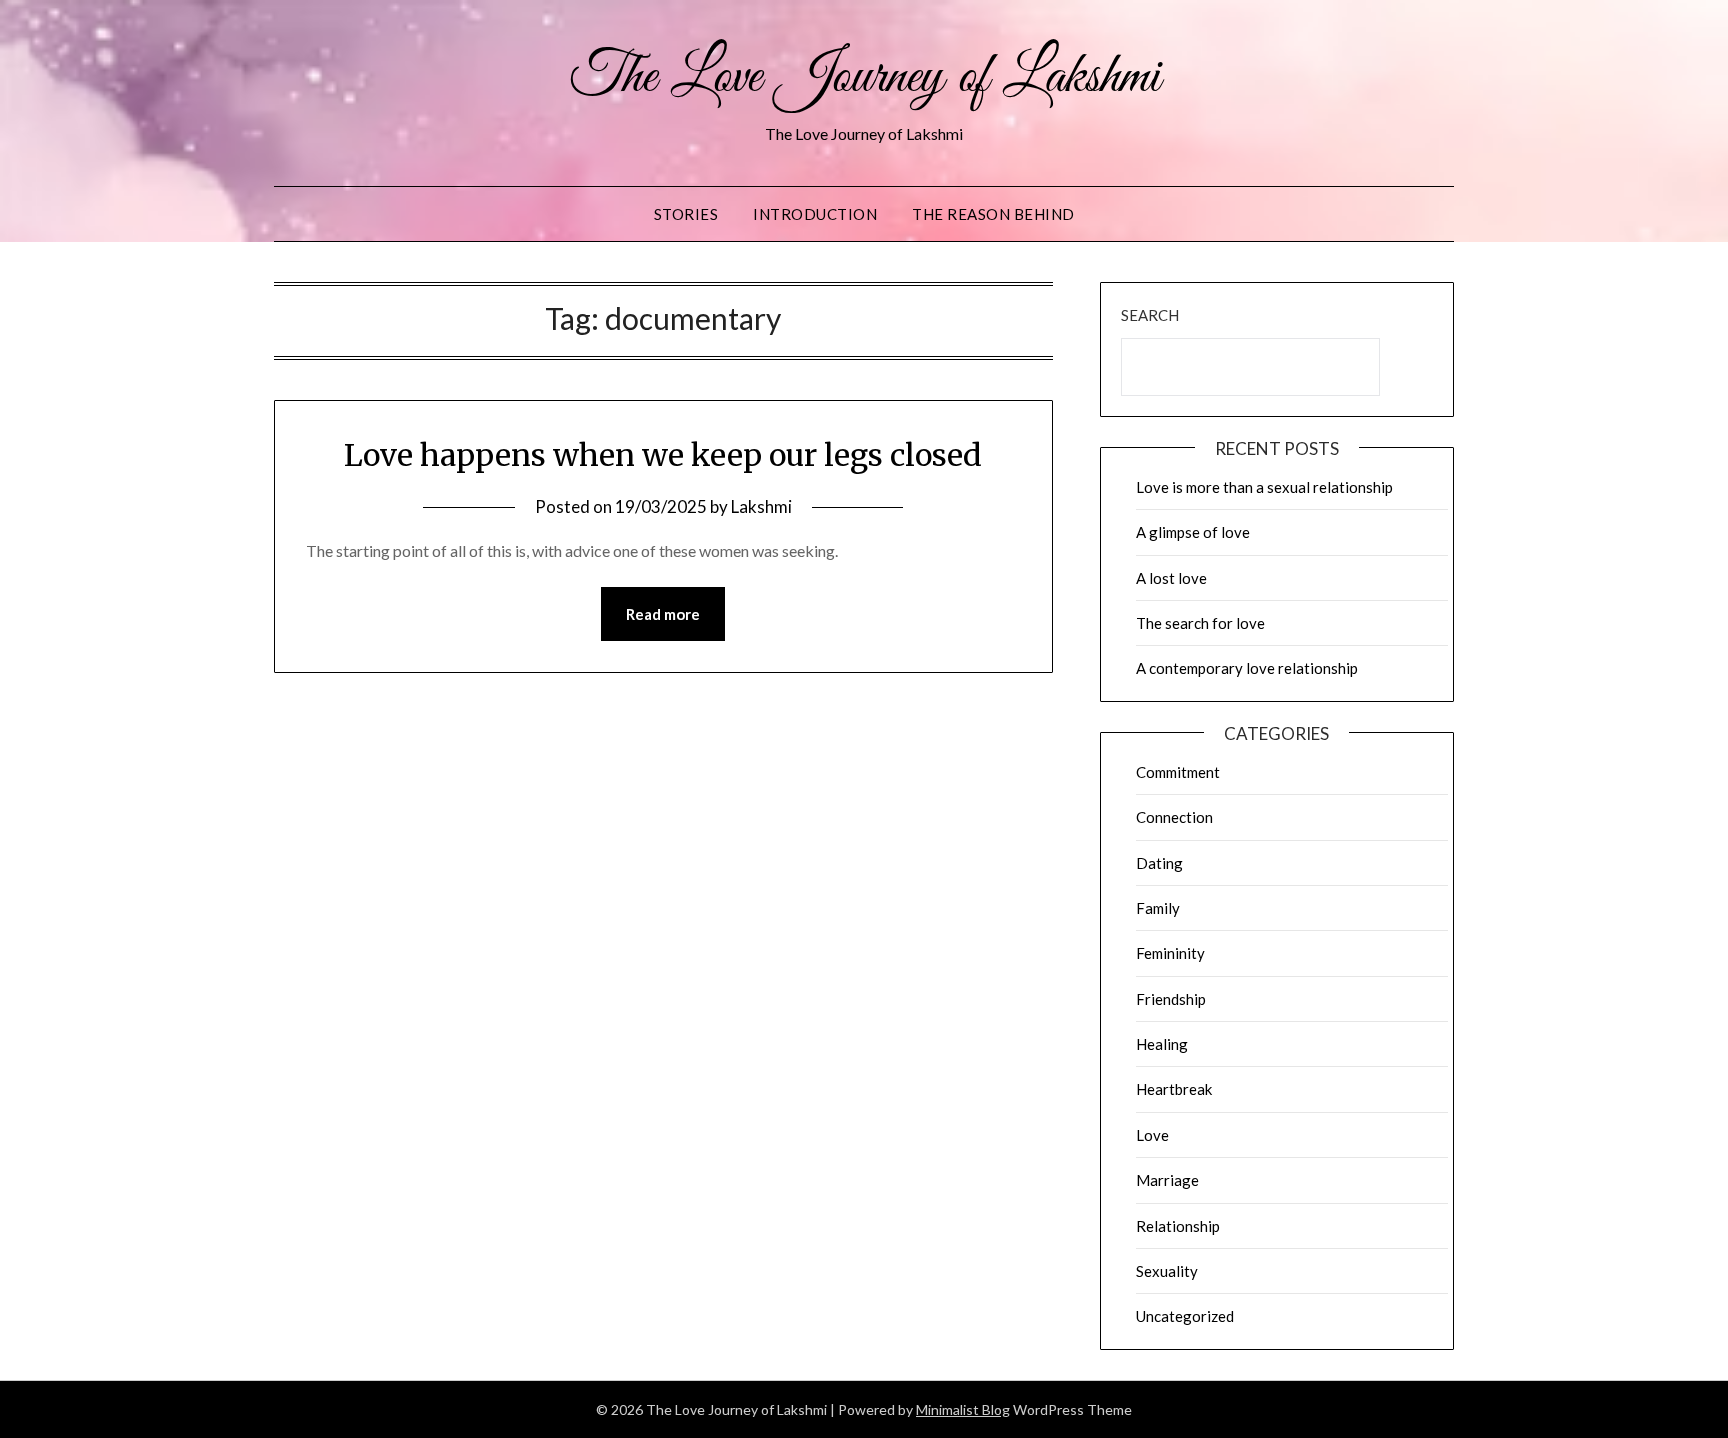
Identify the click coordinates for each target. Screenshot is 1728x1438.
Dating (1159, 863)
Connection (1174, 817)
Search (1150, 315)
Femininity (1170, 953)
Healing (1162, 1044)
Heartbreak (1174, 1089)
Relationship (1178, 1226)
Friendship (1171, 999)
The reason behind (993, 214)
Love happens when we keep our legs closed (663, 455)
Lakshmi (761, 506)
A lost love (1171, 578)
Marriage (1167, 1180)
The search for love (1200, 623)
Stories (686, 214)
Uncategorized (1185, 1316)
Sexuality (1167, 1271)
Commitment (1178, 772)
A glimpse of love (1193, 532)
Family (1158, 908)
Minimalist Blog (963, 1409)
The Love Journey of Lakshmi (864, 78)
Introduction (815, 214)
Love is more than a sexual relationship (1264, 487)
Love (1152, 1135)
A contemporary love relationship (1247, 668)
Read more (663, 614)
